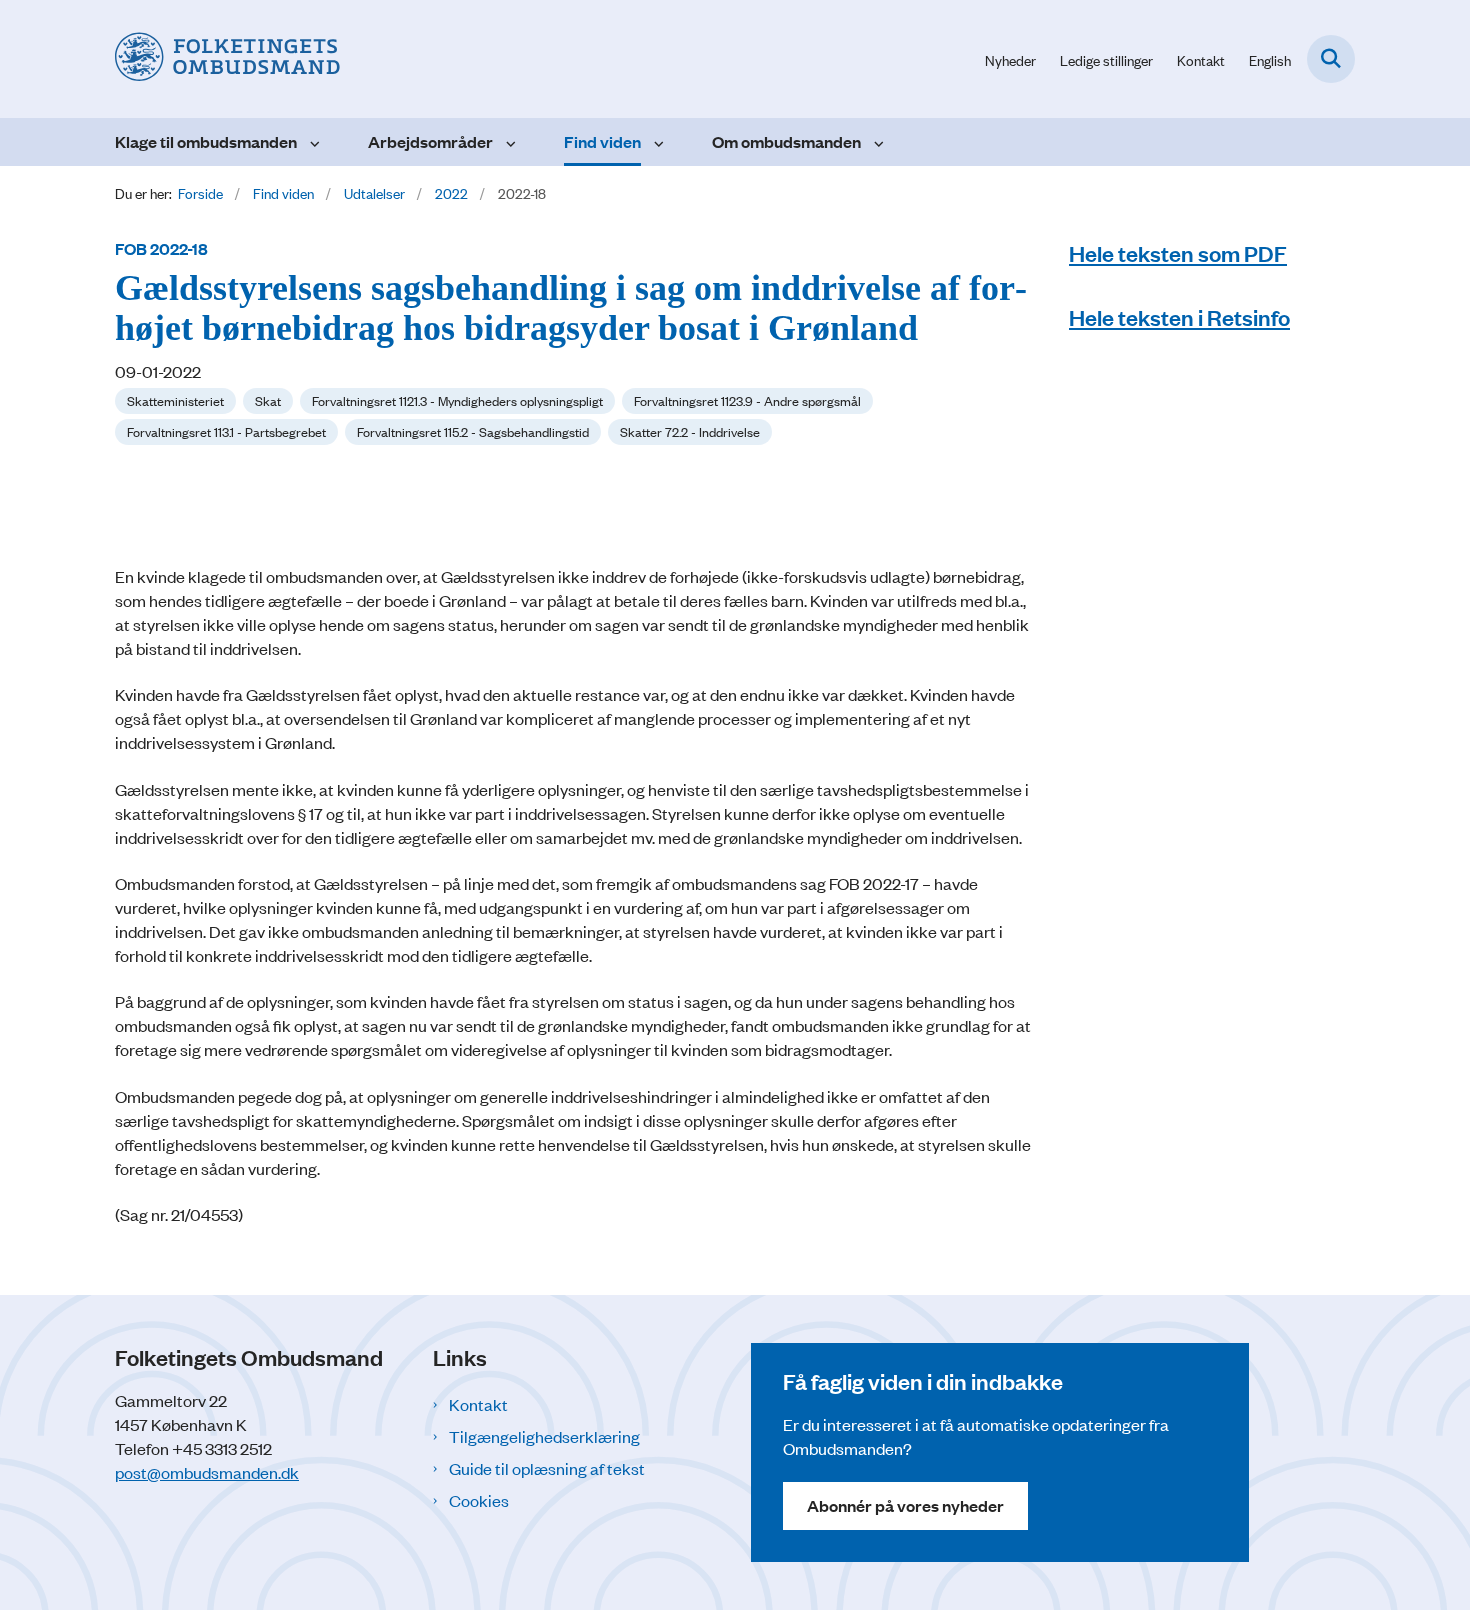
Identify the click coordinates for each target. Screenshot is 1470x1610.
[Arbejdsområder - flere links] (508, 142)
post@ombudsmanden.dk (207, 1472)
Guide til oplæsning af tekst (547, 1468)
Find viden (602, 141)
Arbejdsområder (430, 141)
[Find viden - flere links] (656, 142)
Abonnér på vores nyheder (905, 1505)
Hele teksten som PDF (1178, 252)
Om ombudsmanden (786, 141)
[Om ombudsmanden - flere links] (876, 142)
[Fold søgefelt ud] (1331, 59)
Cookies (479, 1500)
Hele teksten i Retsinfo (1179, 316)
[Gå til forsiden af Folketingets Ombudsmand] (227, 59)
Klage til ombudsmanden (206, 141)
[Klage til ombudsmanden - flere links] (312, 142)
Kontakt (478, 1404)
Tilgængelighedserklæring (544, 1436)
